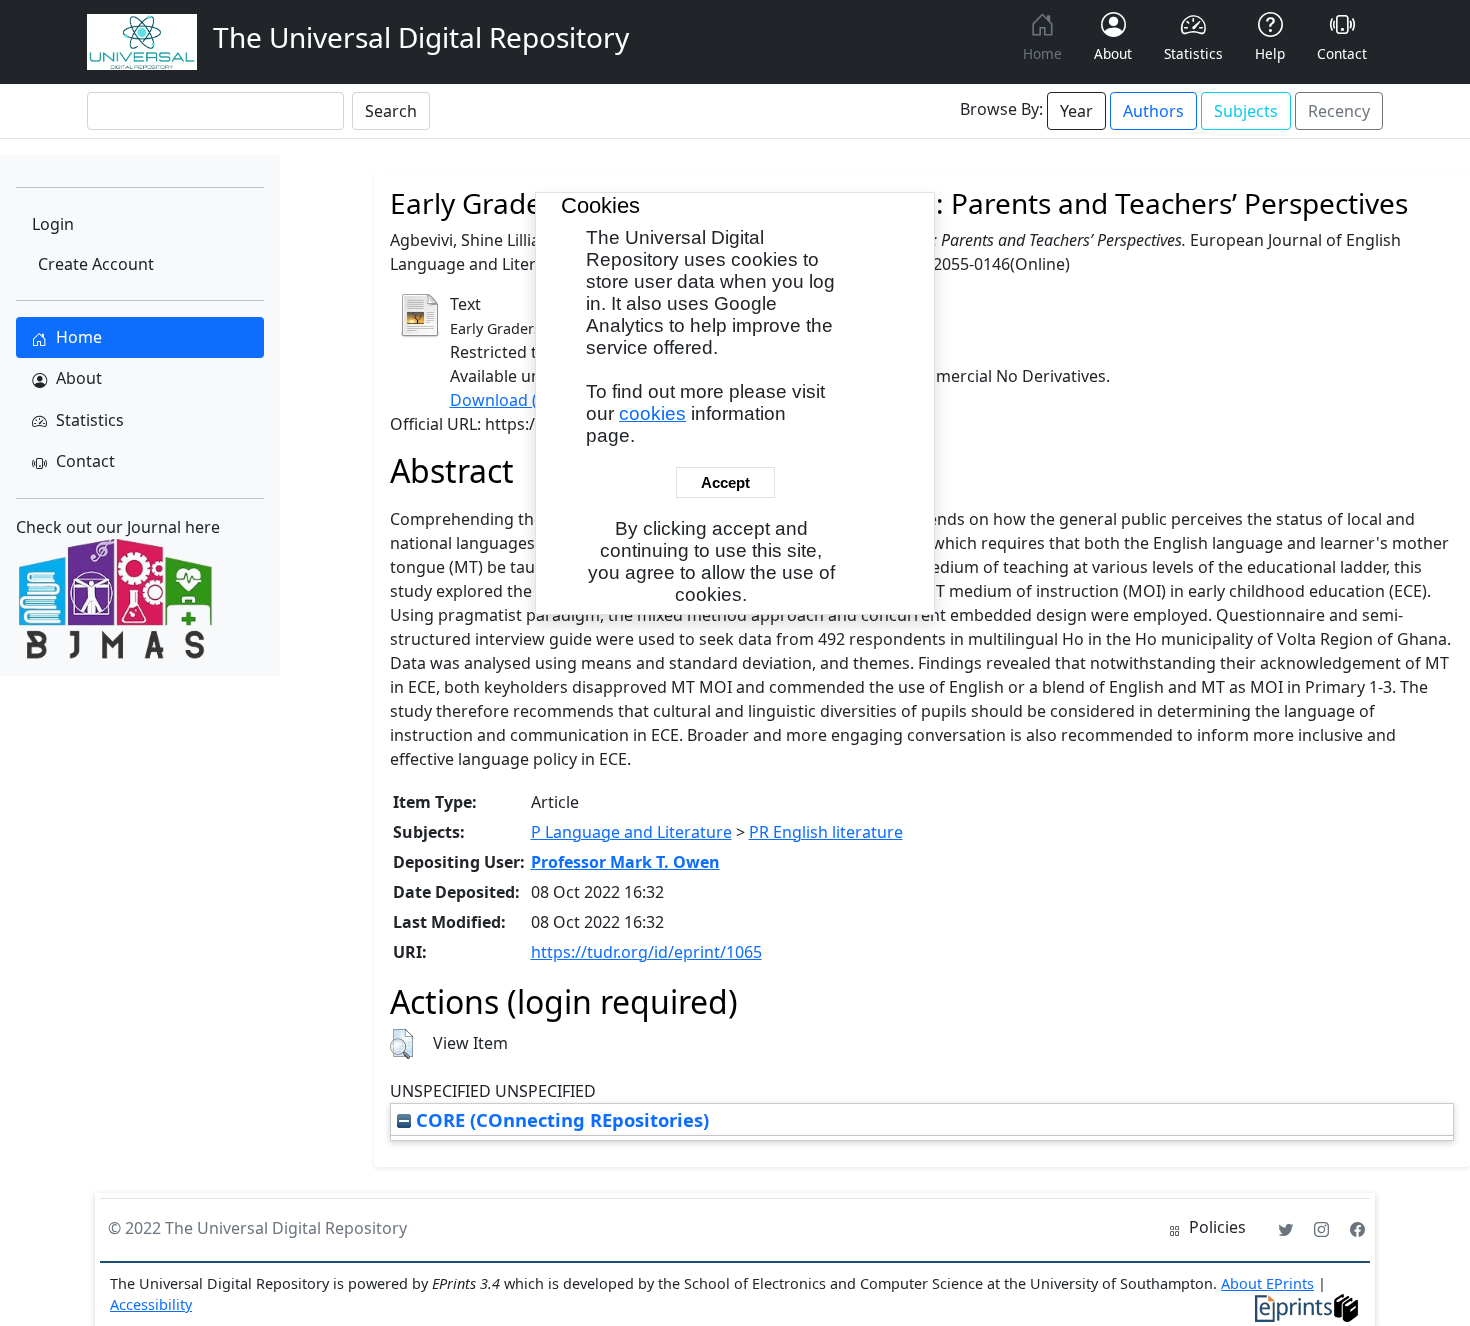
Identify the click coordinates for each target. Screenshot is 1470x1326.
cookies (652, 413)
